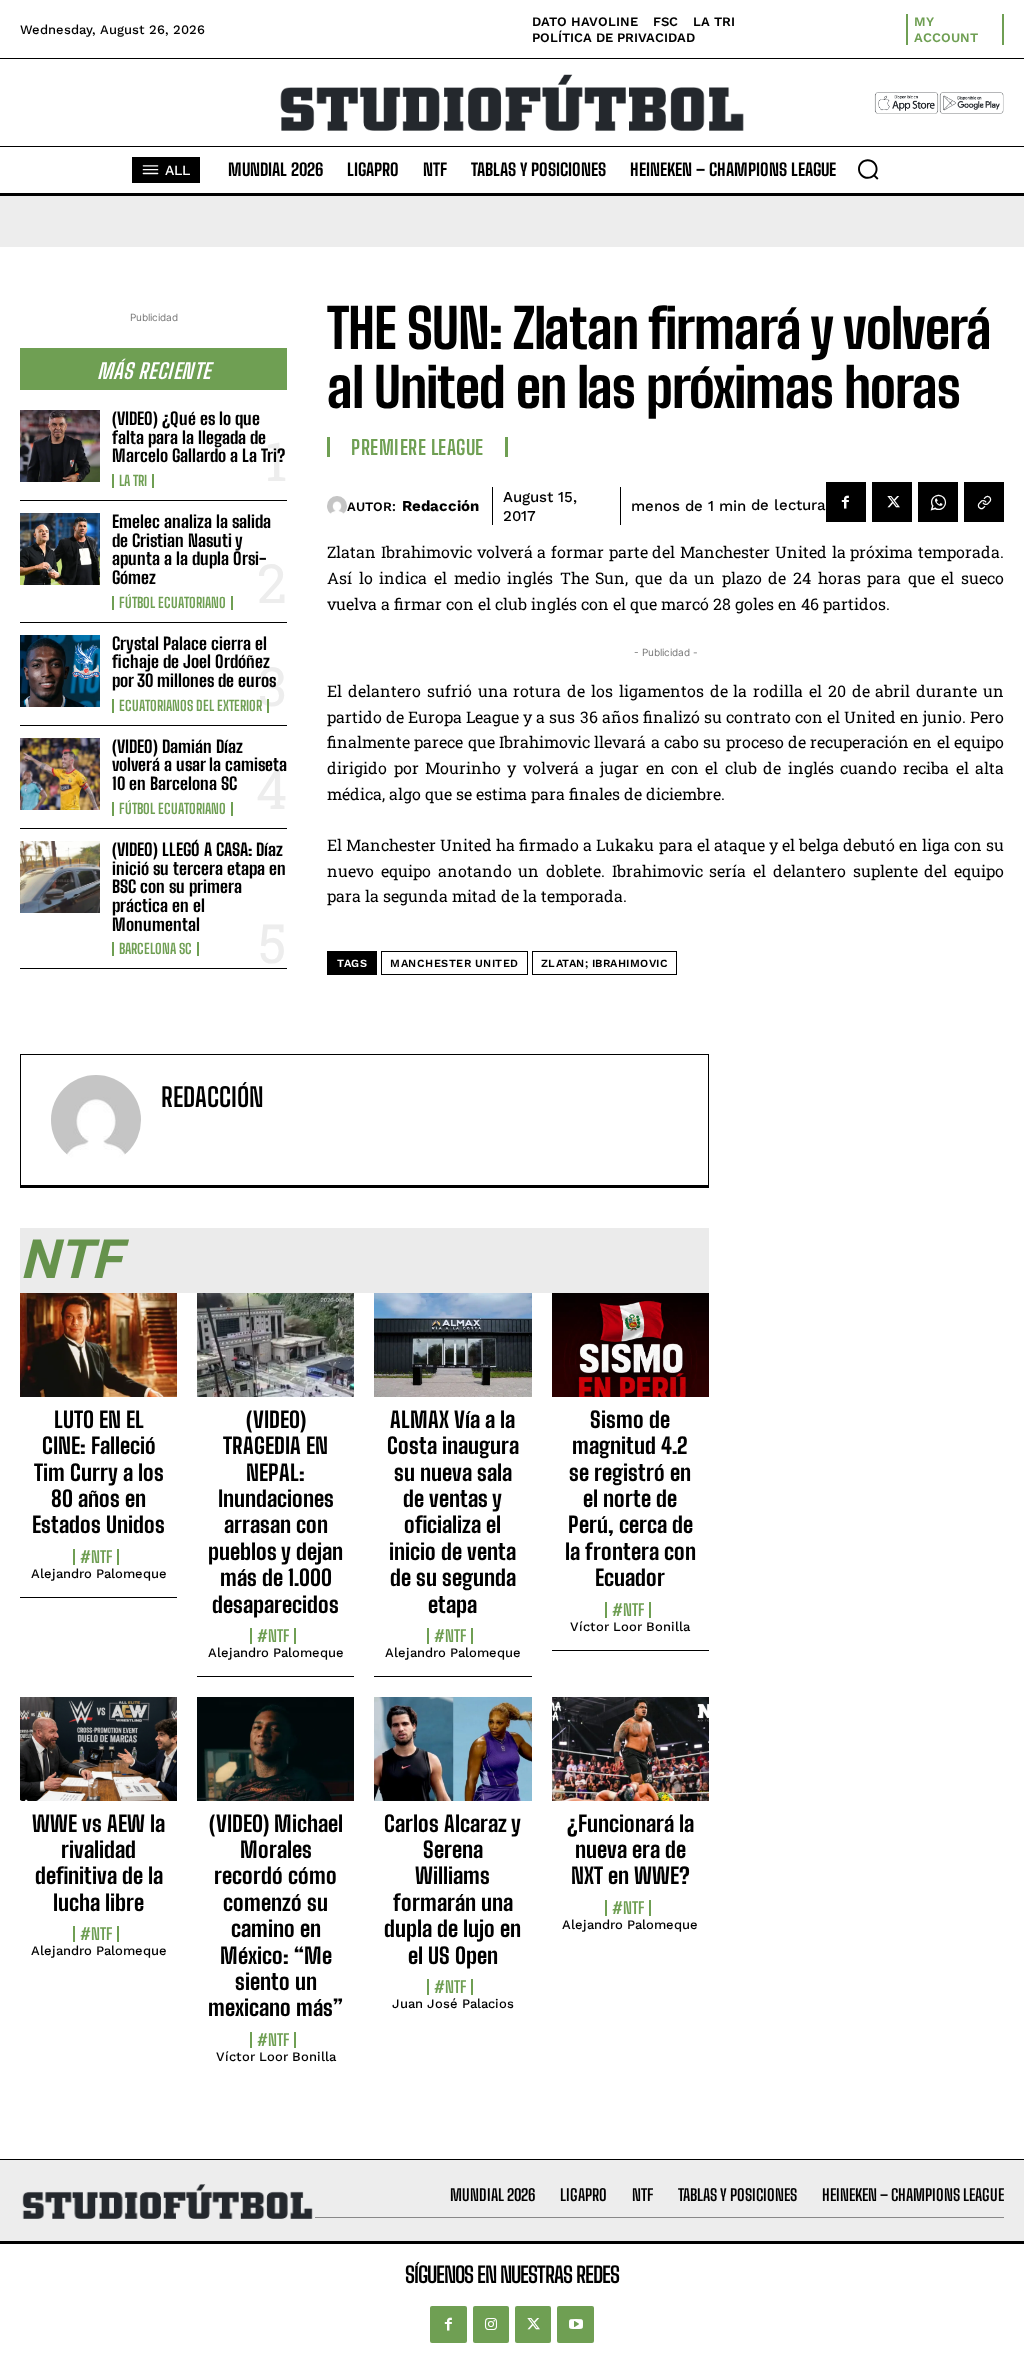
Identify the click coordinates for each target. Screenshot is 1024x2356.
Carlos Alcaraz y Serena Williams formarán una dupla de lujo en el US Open (452, 1889)
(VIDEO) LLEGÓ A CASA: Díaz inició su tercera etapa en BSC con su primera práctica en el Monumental (199, 887)
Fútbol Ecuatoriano (172, 603)
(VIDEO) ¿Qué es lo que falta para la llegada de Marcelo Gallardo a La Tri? (198, 437)
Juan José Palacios (453, 2003)
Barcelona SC (155, 949)
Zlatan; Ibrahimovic (605, 963)
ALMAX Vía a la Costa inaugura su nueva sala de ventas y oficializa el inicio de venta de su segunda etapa (453, 1512)
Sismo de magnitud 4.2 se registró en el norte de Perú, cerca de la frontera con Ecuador (630, 1498)
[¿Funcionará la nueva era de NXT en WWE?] (630, 1760)
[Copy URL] (984, 502)
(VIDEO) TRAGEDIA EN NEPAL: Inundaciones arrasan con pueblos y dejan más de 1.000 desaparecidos (275, 1512)
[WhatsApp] (938, 502)
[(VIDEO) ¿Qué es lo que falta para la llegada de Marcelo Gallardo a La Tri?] (60, 446)
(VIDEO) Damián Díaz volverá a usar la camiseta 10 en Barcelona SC (199, 765)
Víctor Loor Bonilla (630, 1626)
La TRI (133, 481)
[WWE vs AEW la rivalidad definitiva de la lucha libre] (98, 1760)
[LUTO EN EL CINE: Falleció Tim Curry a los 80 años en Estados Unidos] (98, 1356)
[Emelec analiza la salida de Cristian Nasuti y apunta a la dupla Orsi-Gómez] (60, 549)
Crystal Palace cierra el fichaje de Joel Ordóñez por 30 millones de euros (194, 662)
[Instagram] (491, 2324)
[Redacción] (336, 506)
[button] (868, 169)
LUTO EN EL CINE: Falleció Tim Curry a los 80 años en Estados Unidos (98, 1472)
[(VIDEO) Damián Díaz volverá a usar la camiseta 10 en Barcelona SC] (60, 774)
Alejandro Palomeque (99, 1573)
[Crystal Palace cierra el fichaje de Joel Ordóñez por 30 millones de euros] (60, 671)
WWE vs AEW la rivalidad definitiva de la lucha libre (98, 1863)
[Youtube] (575, 2324)
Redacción (440, 506)
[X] (892, 502)
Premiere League (417, 447)
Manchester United (454, 963)
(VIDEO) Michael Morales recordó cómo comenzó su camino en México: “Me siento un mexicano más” (275, 1916)
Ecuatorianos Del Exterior (190, 706)
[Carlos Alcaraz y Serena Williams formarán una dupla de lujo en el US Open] (452, 1760)
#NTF (96, 1557)
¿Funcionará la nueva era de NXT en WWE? (630, 1850)
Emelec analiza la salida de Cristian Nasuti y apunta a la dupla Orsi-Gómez (191, 549)
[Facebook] (846, 502)
